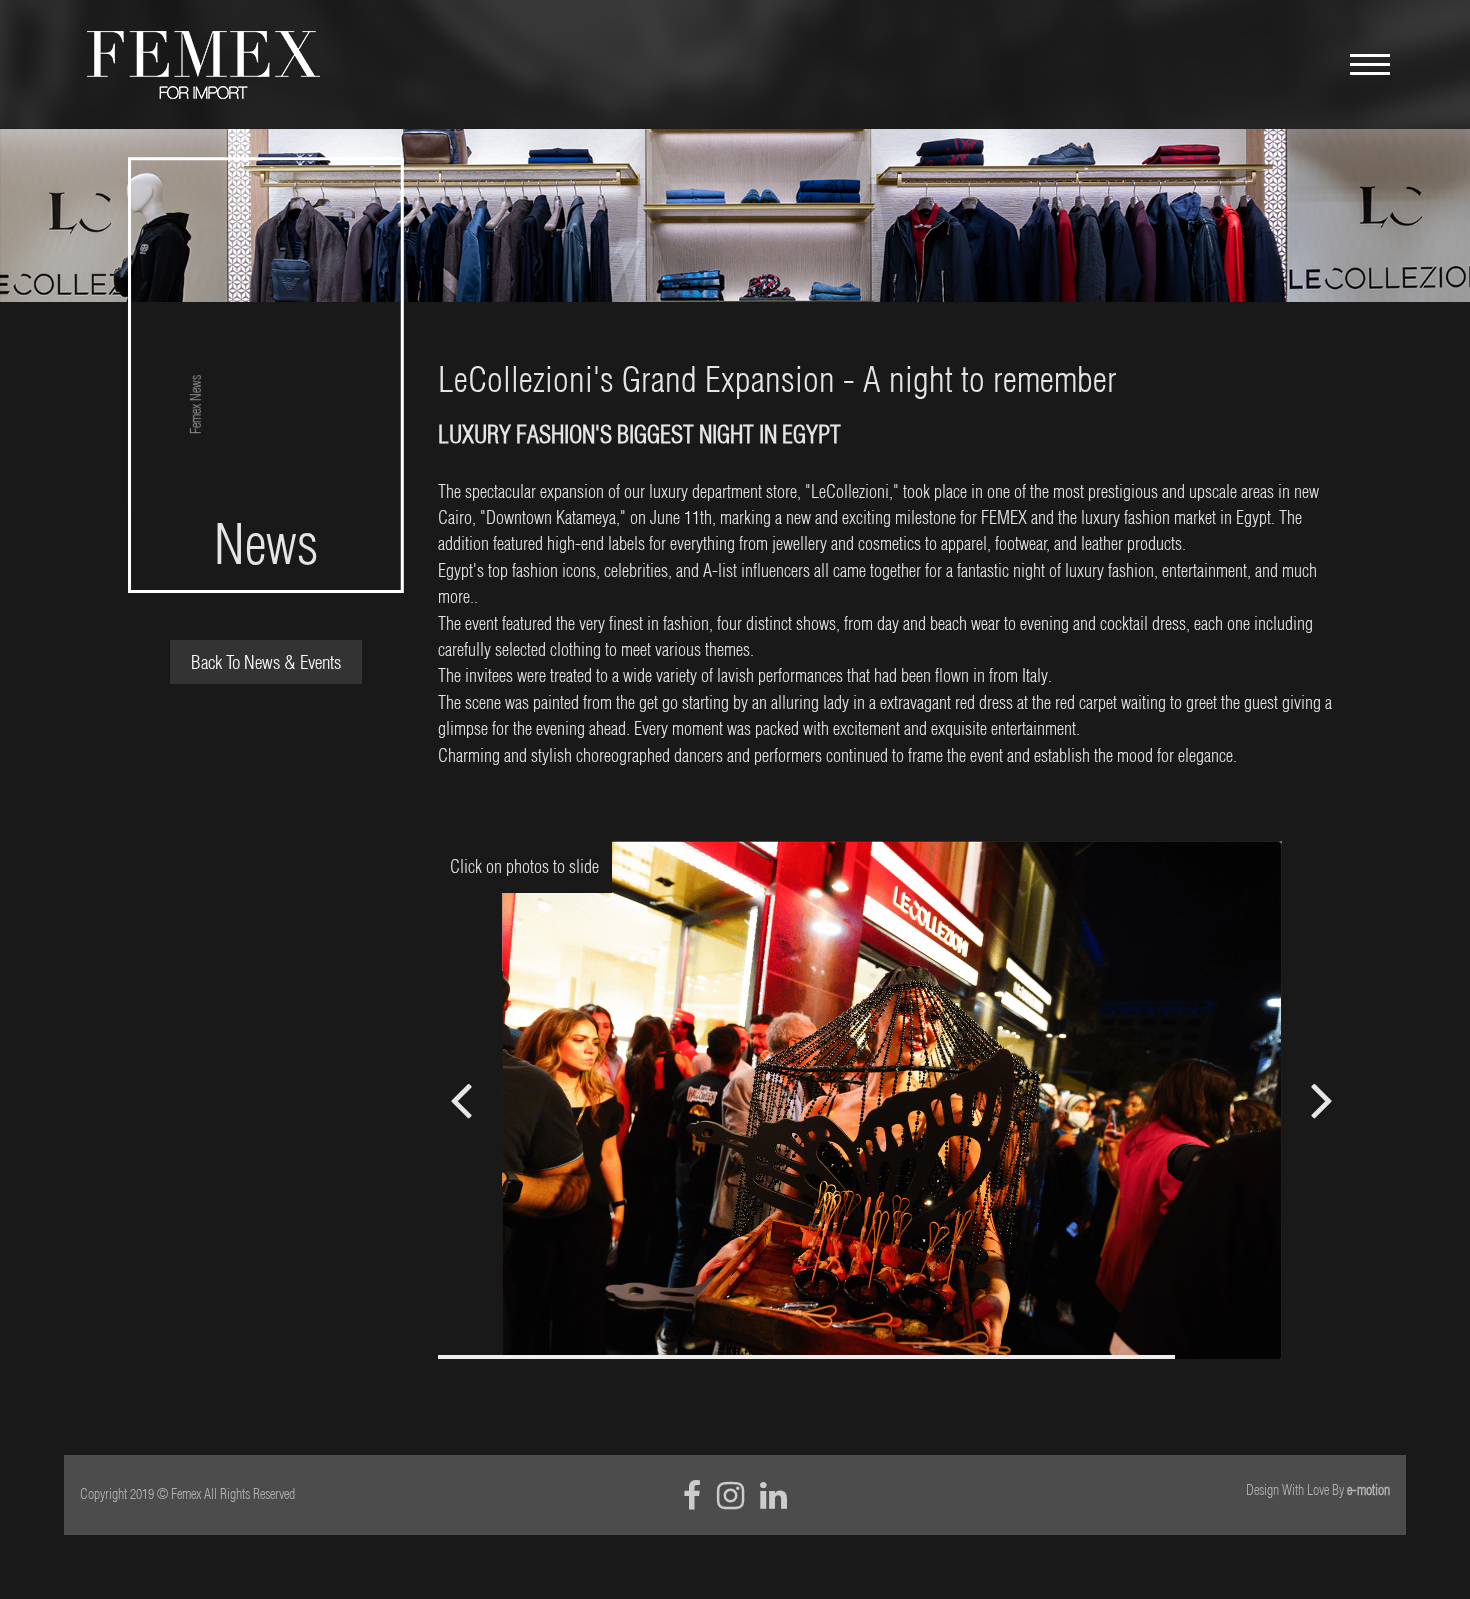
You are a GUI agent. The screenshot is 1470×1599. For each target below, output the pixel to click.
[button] (1321, 1100)
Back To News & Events (266, 662)
